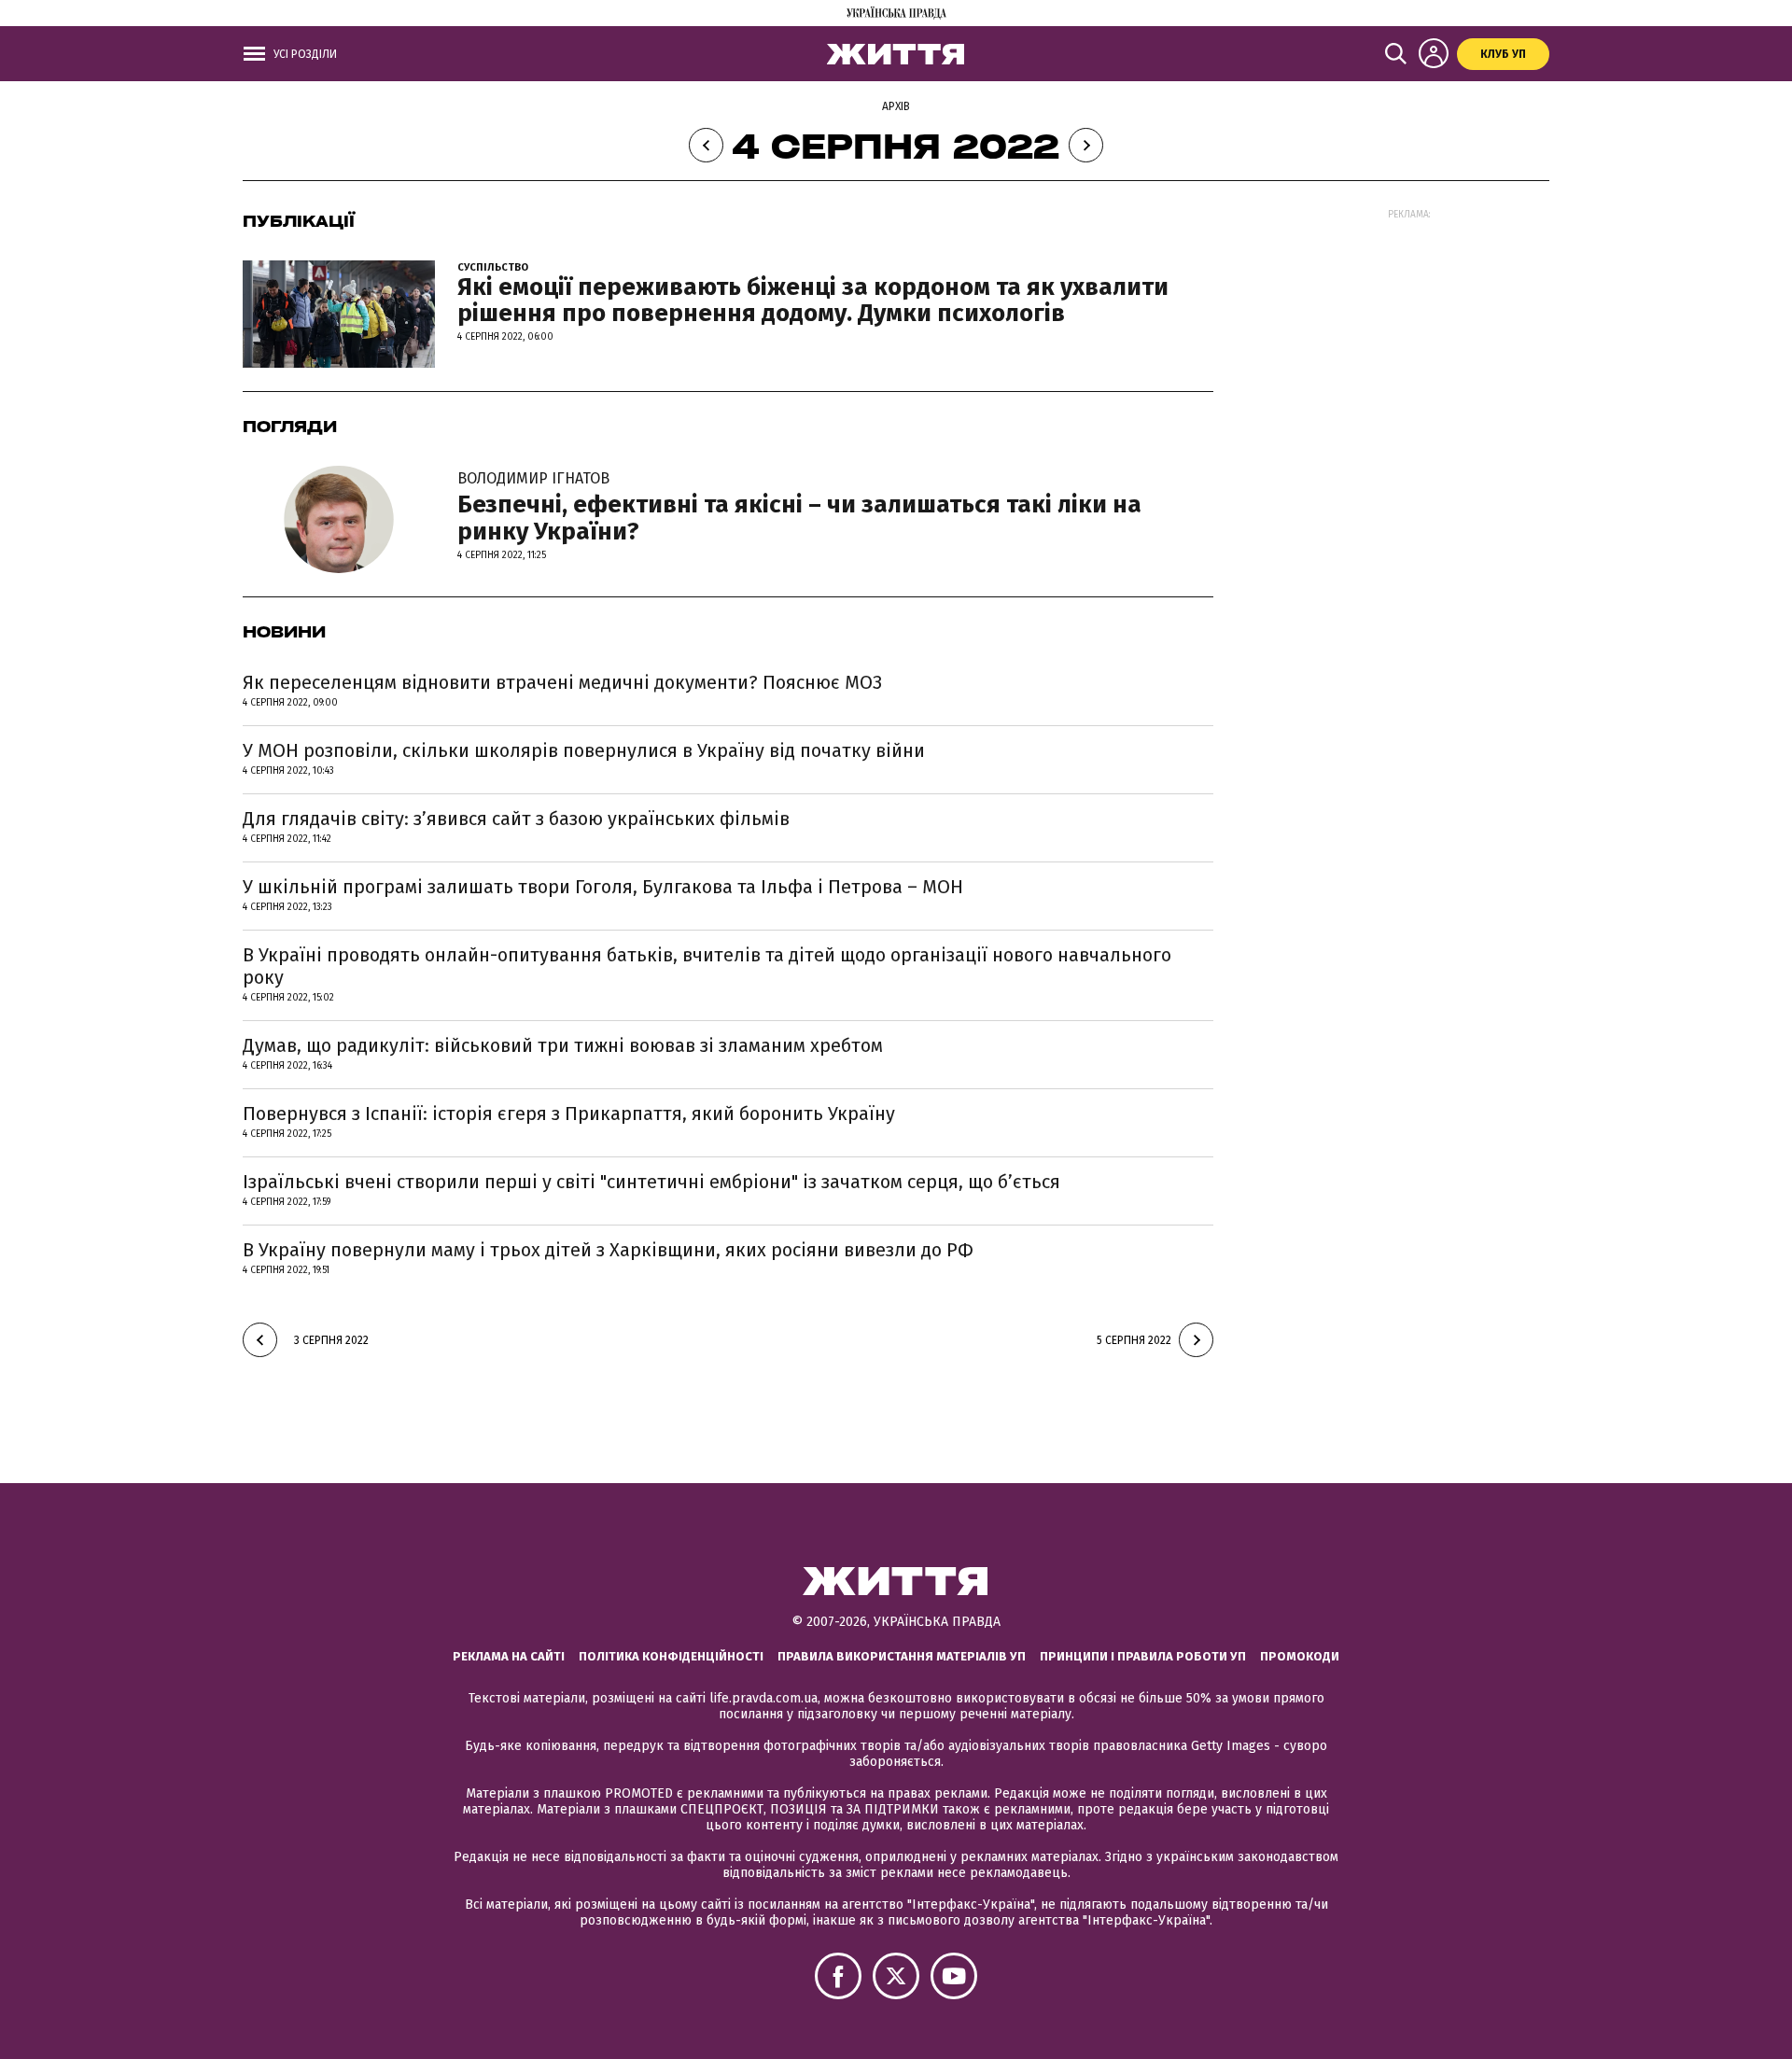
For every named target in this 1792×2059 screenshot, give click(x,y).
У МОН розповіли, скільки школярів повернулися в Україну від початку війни (584, 750)
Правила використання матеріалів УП (902, 1656)
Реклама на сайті (509, 1656)
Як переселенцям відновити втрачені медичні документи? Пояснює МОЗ (562, 682)
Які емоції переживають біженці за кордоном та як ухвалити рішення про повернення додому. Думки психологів (813, 301)
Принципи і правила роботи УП (1143, 1656)
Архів (896, 106)
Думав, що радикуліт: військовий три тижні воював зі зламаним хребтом (563, 1045)
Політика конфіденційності (671, 1656)
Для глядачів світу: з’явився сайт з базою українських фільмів (516, 819)
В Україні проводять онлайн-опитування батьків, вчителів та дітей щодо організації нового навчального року (707, 966)
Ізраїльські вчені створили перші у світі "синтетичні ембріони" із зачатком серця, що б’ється (651, 1182)
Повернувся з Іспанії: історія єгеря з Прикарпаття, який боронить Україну (569, 1114)
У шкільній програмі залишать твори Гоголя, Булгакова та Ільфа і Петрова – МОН (603, 887)
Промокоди (1300, 1656)
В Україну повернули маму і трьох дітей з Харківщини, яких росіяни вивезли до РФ (608, 1250)
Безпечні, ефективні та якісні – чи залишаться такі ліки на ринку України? (799, 508)
